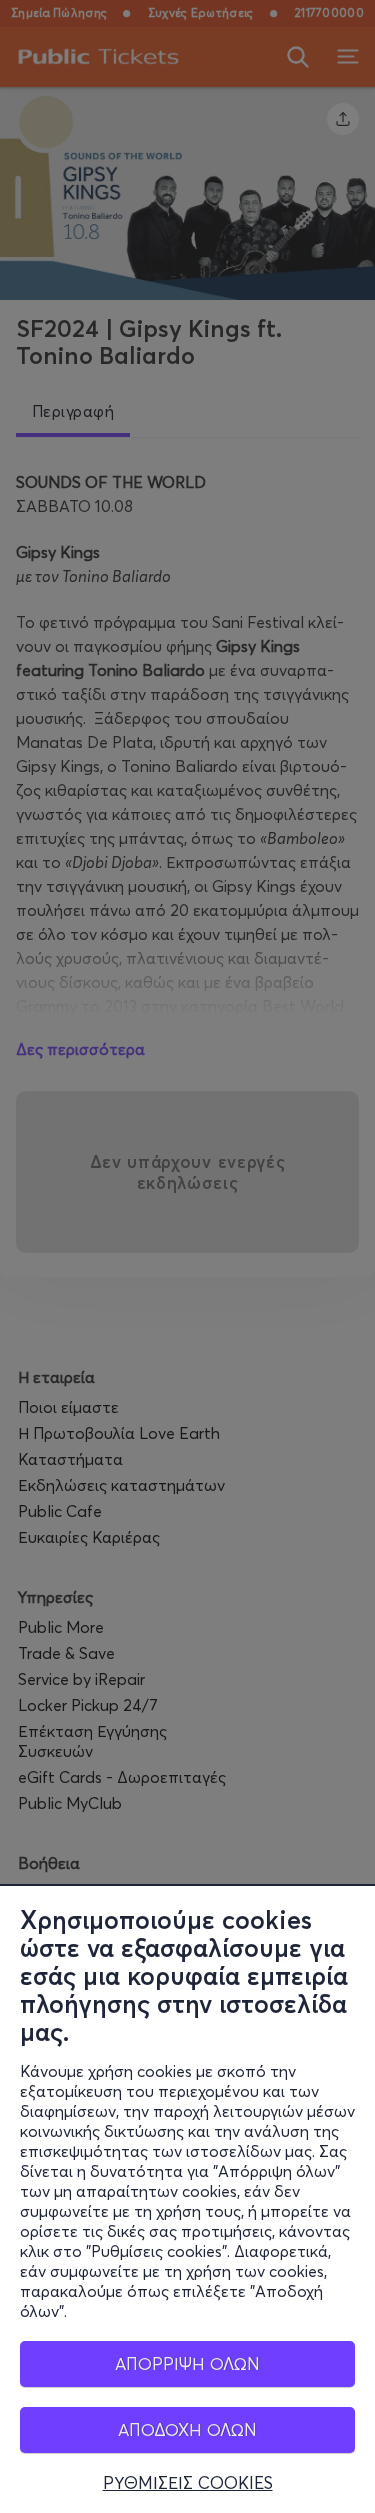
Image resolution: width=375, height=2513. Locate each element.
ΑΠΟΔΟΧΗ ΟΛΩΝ (187, 2429)
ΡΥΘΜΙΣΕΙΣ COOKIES (188, 2483)
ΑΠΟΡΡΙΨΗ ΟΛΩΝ (187, 2363)
